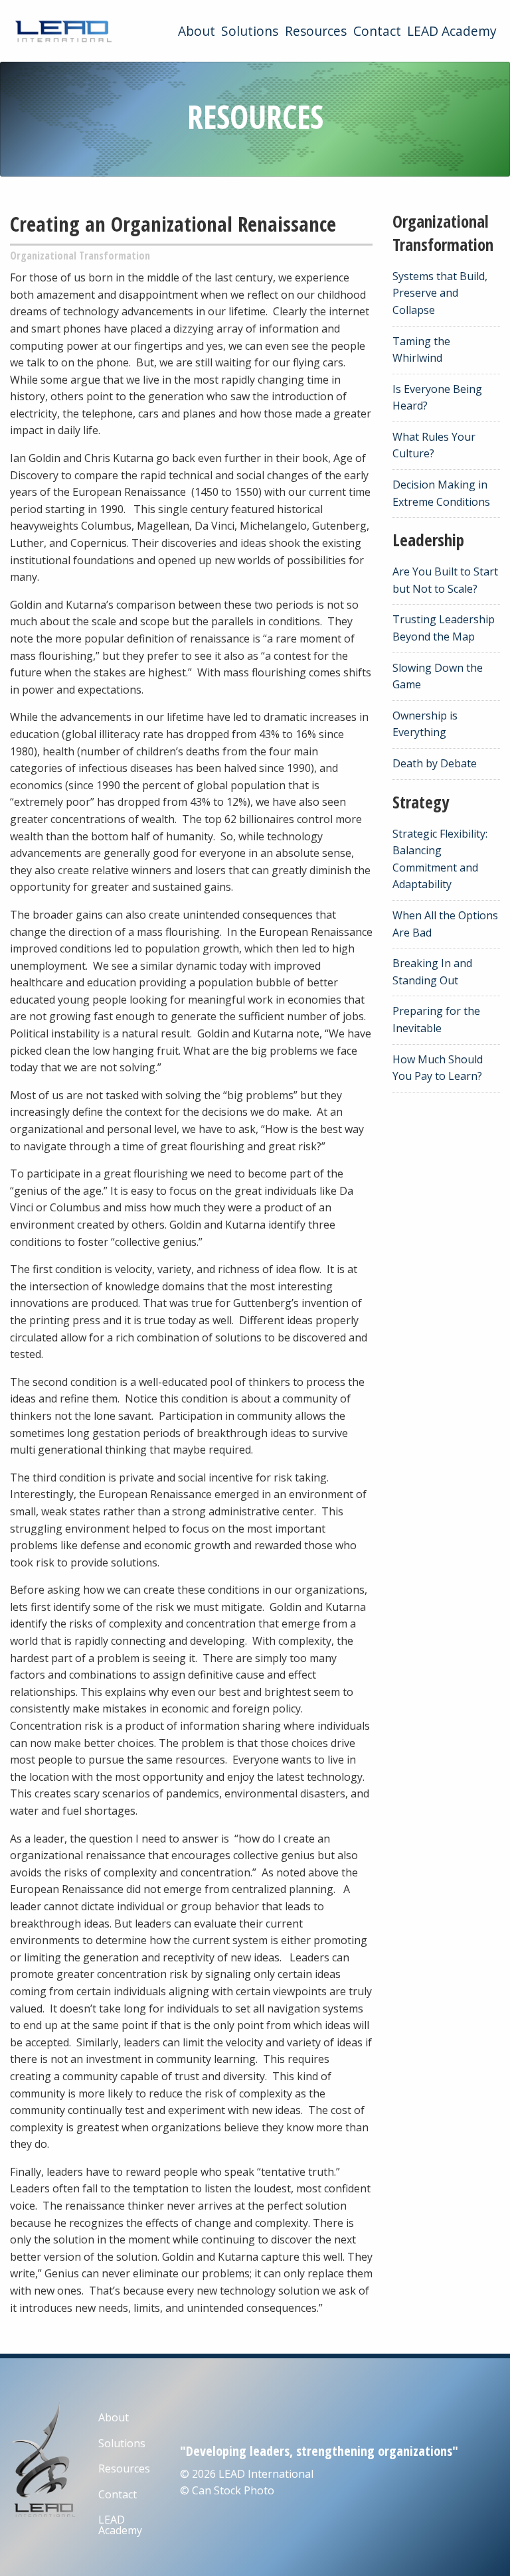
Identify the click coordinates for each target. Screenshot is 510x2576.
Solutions (250, 31)
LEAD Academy (452, 31)
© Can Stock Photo (227, 2490)
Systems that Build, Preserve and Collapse (440, 293)
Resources (316, 31)
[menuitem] (197, 31)
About (197, 31)
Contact (377, 31)
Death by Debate (435, 763)
